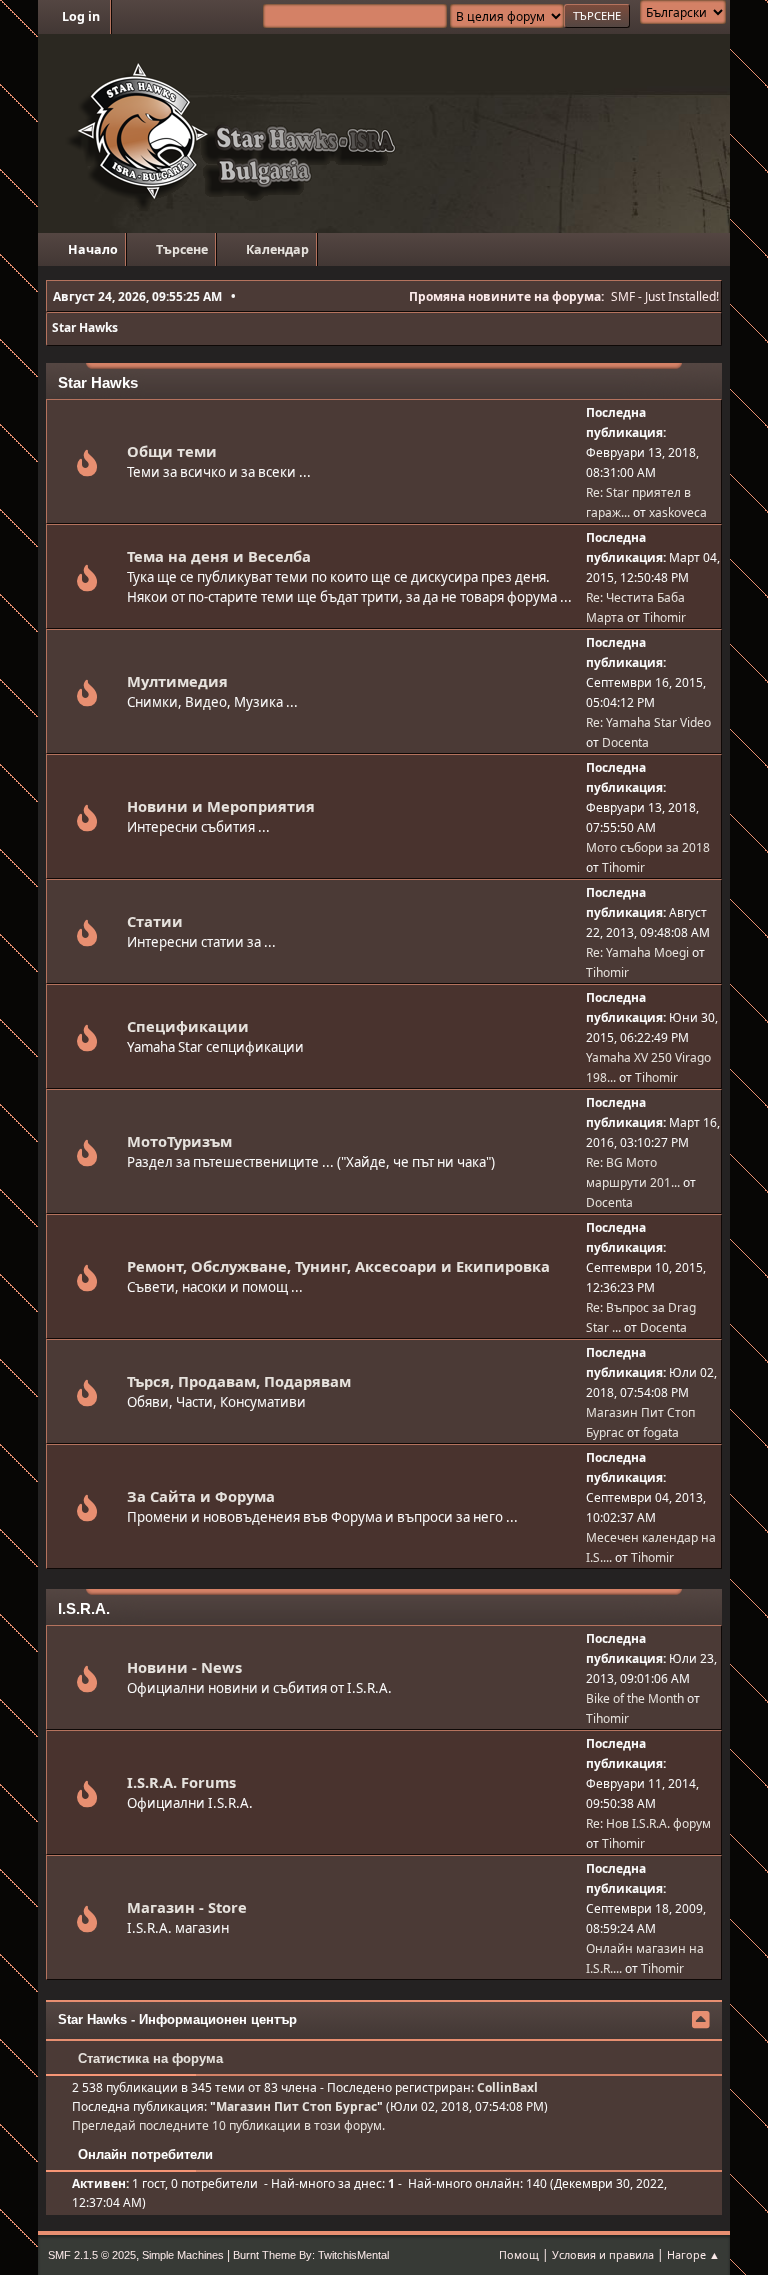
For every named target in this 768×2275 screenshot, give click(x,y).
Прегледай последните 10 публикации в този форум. (228, 2125)
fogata (661, 1432)
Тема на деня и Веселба (219, 556)
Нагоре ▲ (693, 2254)
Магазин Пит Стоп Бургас (296, 2106)
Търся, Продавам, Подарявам (239, 1381)
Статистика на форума (148, 2058)
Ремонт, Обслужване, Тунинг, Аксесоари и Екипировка (338, 1266)
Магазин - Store (187, 1907)
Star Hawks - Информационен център (177, 2019)
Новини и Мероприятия (221, 806)
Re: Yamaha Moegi (637, 952)
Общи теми (172, 451)
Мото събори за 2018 (648, 847)
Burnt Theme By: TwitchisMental (311, 2255)
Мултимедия (177, 681)
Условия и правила (603, 2254)
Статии (155, 921)
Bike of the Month (635, 1698)
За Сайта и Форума (201, 1496)
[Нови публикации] (87, 468)
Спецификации (188, 1026)
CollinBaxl (507, 2087)
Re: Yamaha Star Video (648, 722)
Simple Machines (183, 2255)
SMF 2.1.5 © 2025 (92, 2255)
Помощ (519, 2254)
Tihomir (664, 617)
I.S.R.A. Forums (181, 1782)
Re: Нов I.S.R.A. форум (648, 1823)
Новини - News (184, 1667)
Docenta (625, 742)
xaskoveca (678, 512)
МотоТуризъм (179, 1141)
